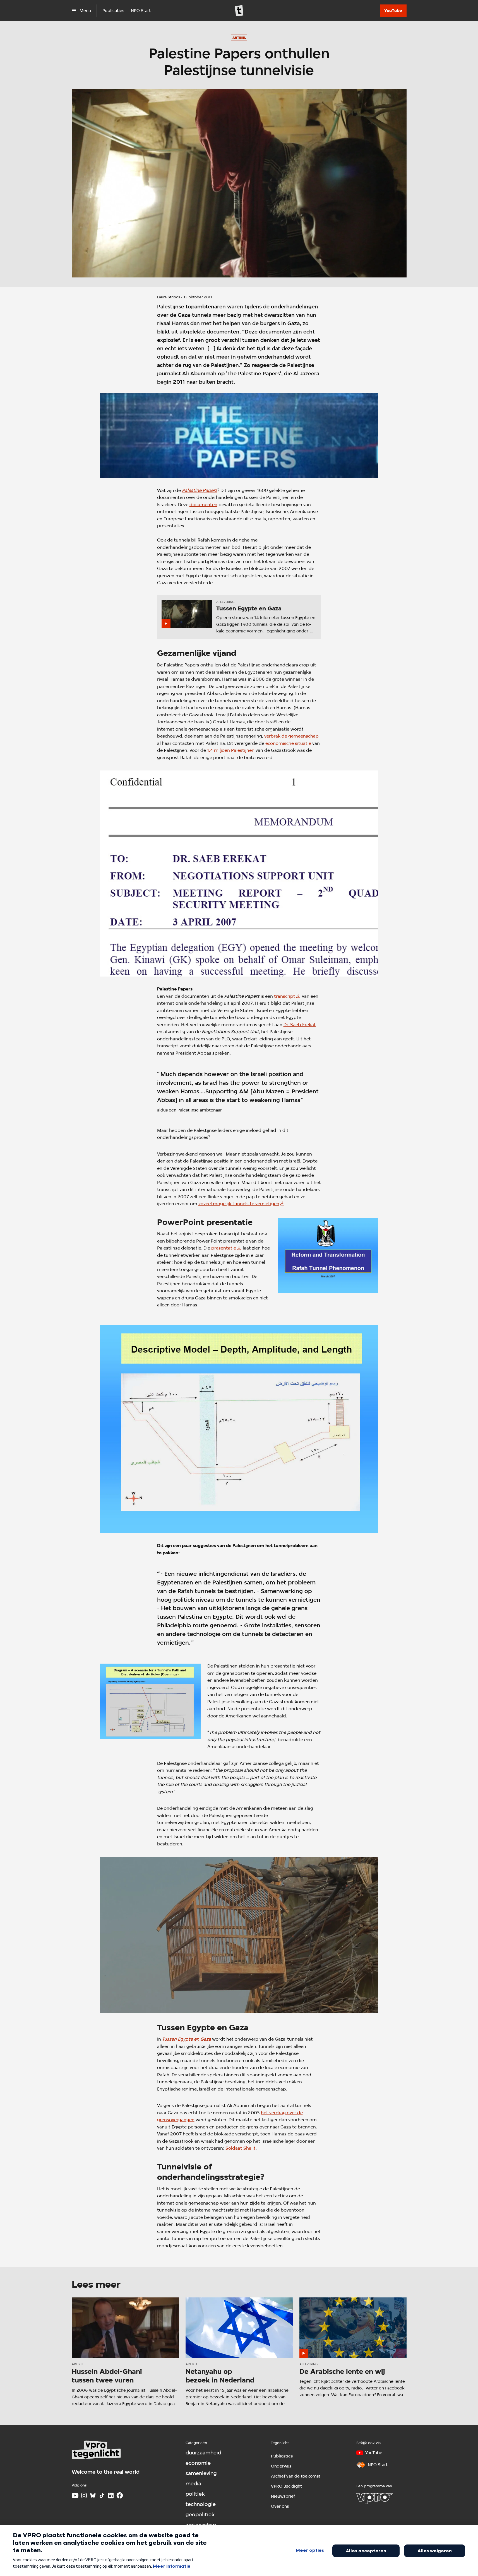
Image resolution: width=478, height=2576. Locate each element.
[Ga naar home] (239, 11)
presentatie (224, 1248)
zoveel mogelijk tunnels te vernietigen (239, 1204)
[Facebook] (120, 2495)
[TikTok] (102, 2495)
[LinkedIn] (111, 2495)
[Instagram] (84, 2495)
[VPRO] (375, 2498)
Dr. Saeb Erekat (300, 1025)
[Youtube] (75, 2495)
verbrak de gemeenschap (291, 736)
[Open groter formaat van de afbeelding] (239, 435)
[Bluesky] (93, 2495)
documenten (203, 505)
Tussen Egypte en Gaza (187, 2039)
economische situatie (288, 743)
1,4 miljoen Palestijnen (231, 750)
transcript (285, 996)
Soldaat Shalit (241, 2148)
